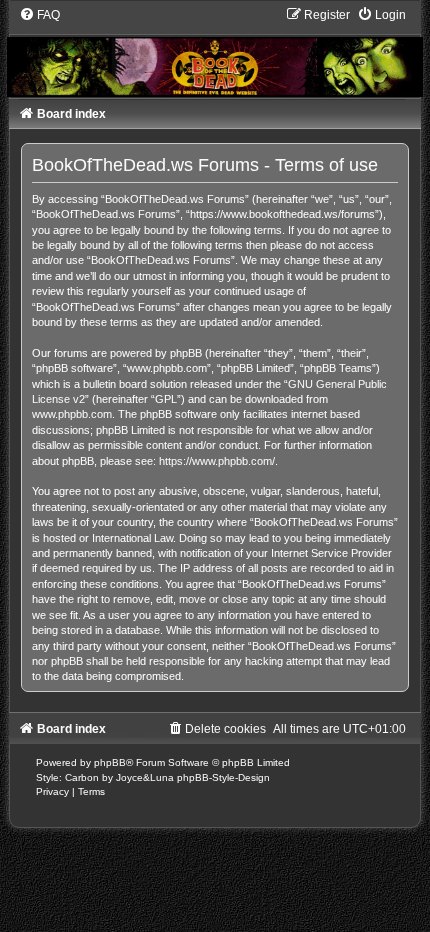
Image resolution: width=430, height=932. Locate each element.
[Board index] (215, 52)
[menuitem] (39, 15)
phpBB (110, 762)
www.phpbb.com (72, 414)
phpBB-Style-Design (223, 777)
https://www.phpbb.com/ (217, 461)
